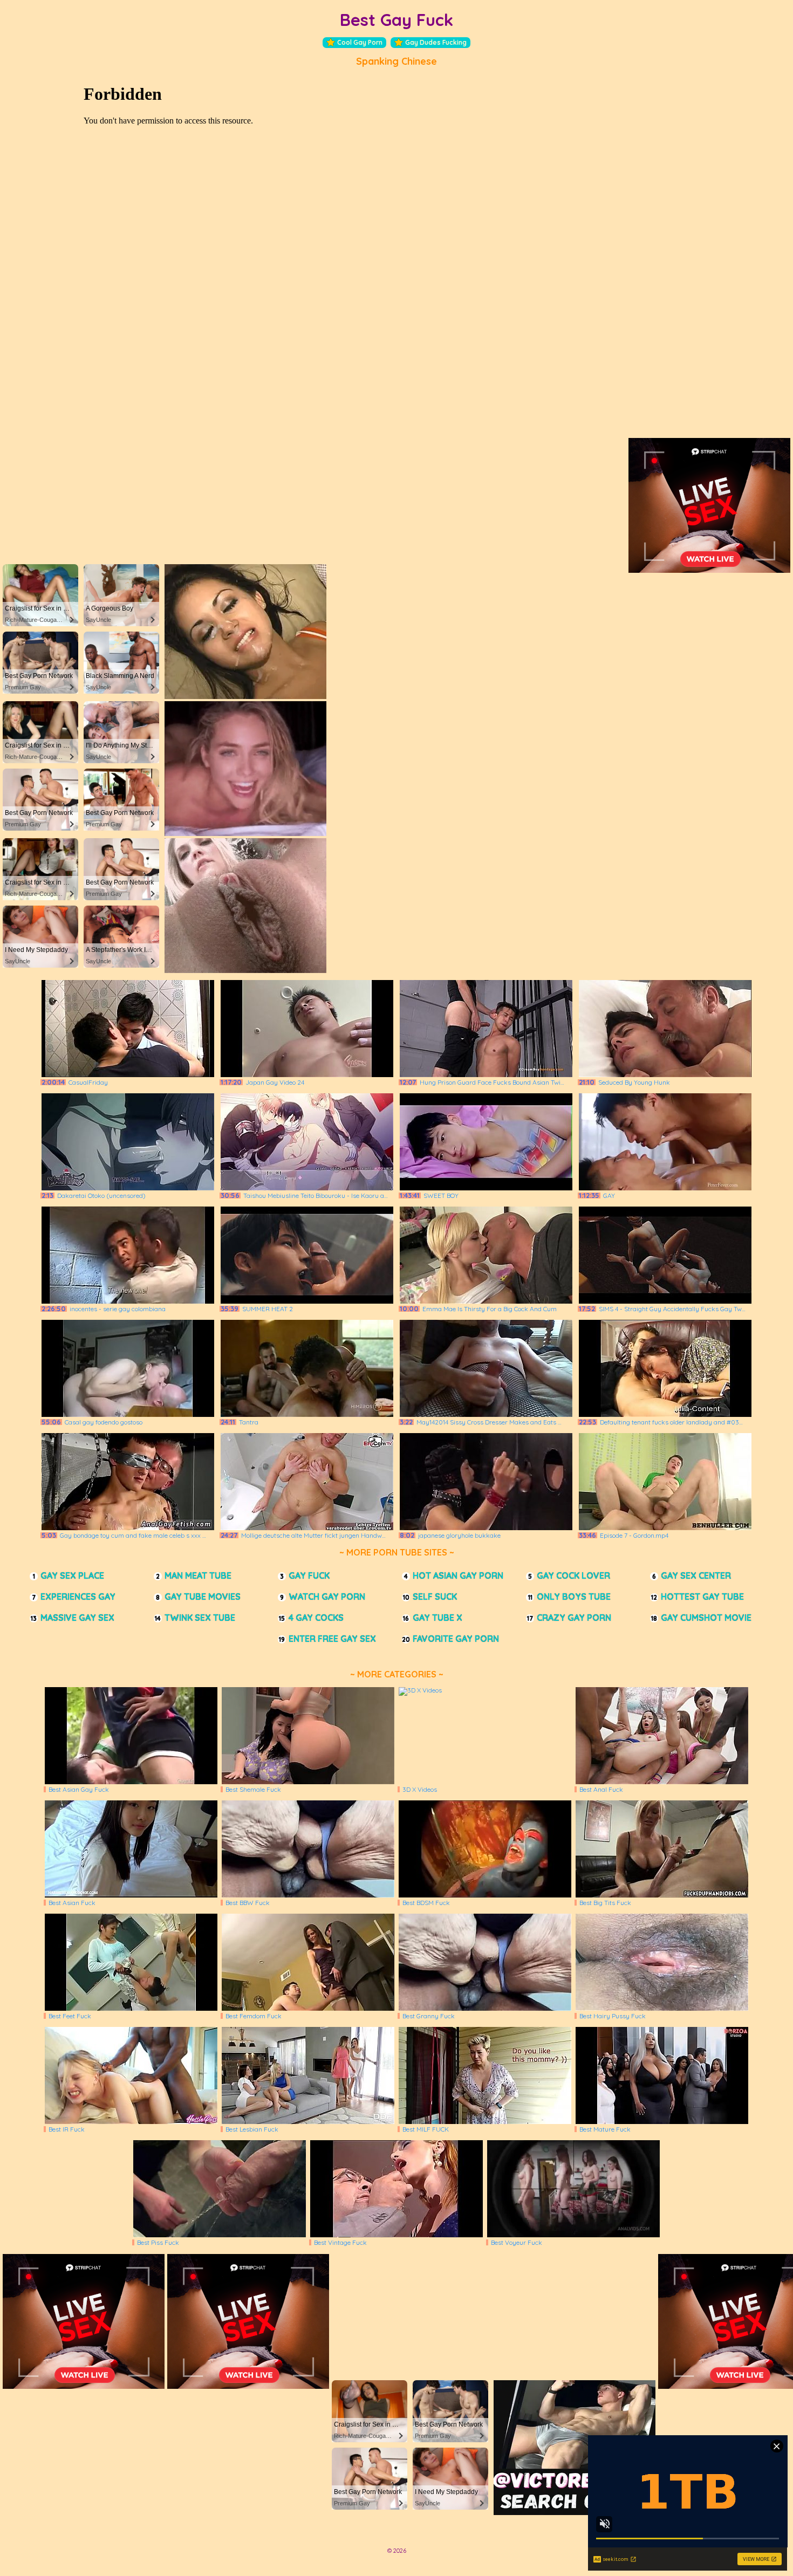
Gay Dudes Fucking (436, 42)
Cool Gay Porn (360, 42)
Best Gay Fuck (396, 20)
